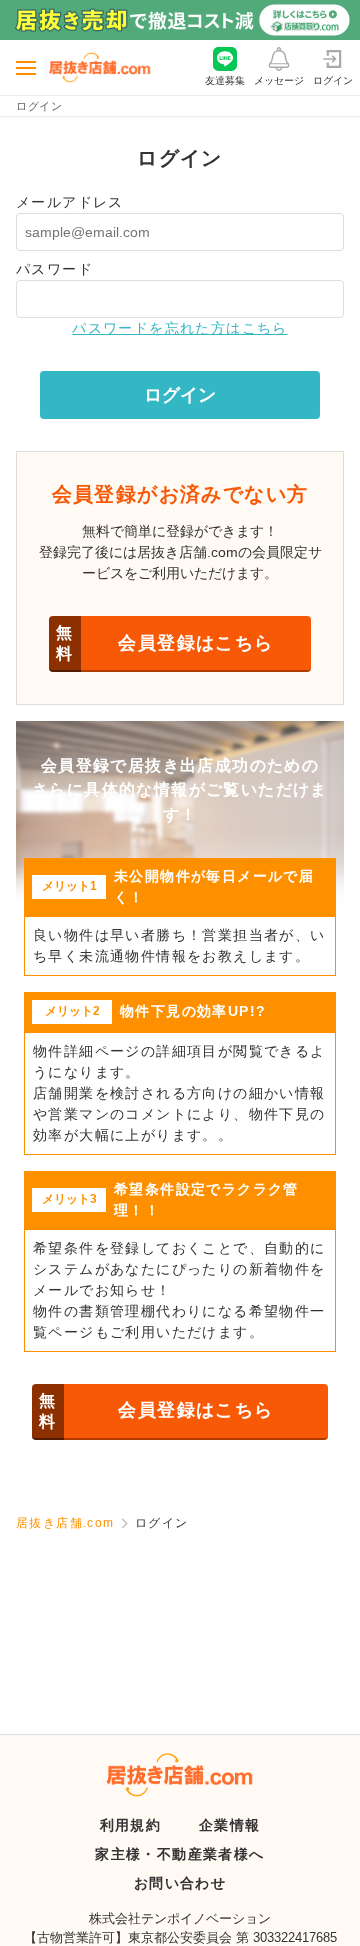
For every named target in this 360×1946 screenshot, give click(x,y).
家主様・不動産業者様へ (179, 1854)
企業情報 (230, 1825)
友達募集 (225, 80)
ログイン (333, 80)
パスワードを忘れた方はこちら (180, 328)
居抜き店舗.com (65, 1523)
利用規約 (131, 1825)
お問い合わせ (180, 1883)
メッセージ (279, 80)
